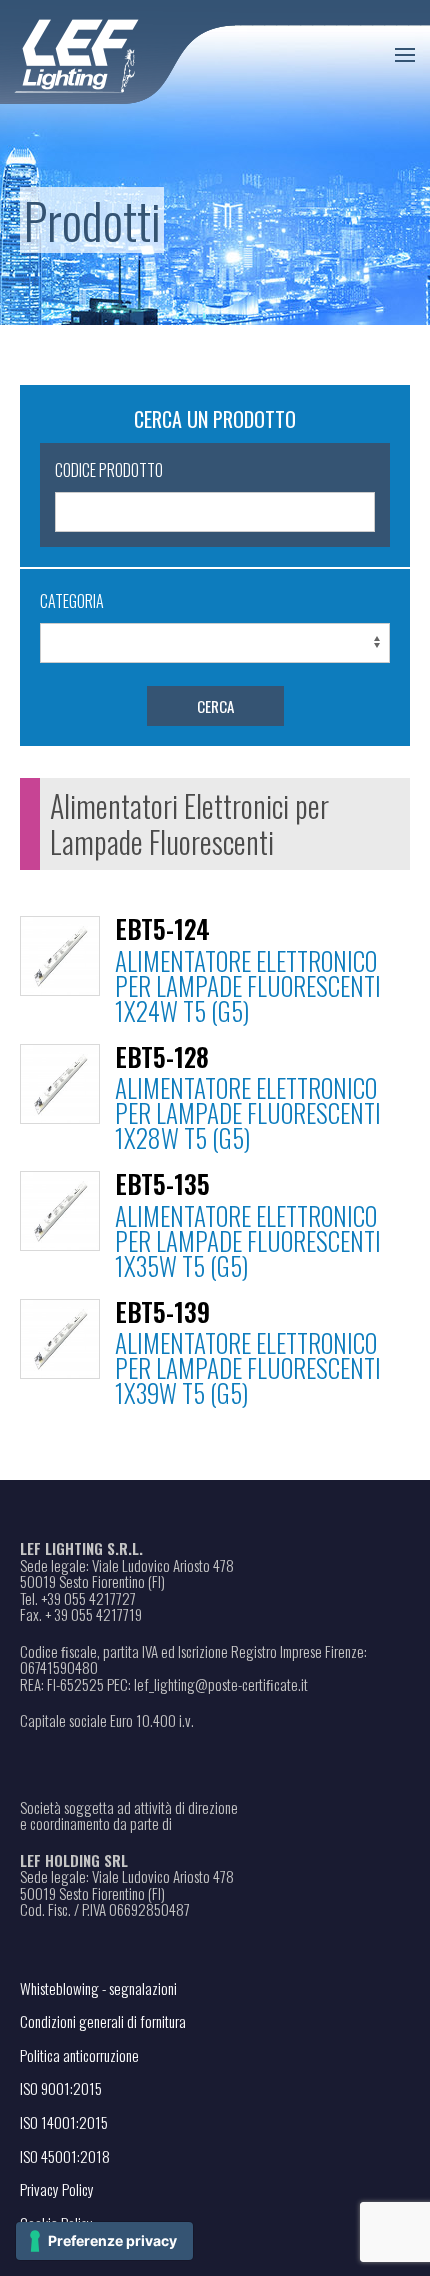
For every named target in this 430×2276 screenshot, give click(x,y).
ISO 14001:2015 (64, 2122)
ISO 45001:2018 (65, 2156)
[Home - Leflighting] (117, 52)
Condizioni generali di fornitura (103, 2021)
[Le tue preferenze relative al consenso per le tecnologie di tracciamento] (104, 2241)
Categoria (72, 601)
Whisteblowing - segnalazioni (98, 1988)
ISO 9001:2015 (61, 2088)
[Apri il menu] (405, 55)
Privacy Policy (57, 2189)
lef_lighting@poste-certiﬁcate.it (221, 1684)
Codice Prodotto (109, 470)
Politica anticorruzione (79, 2055)
